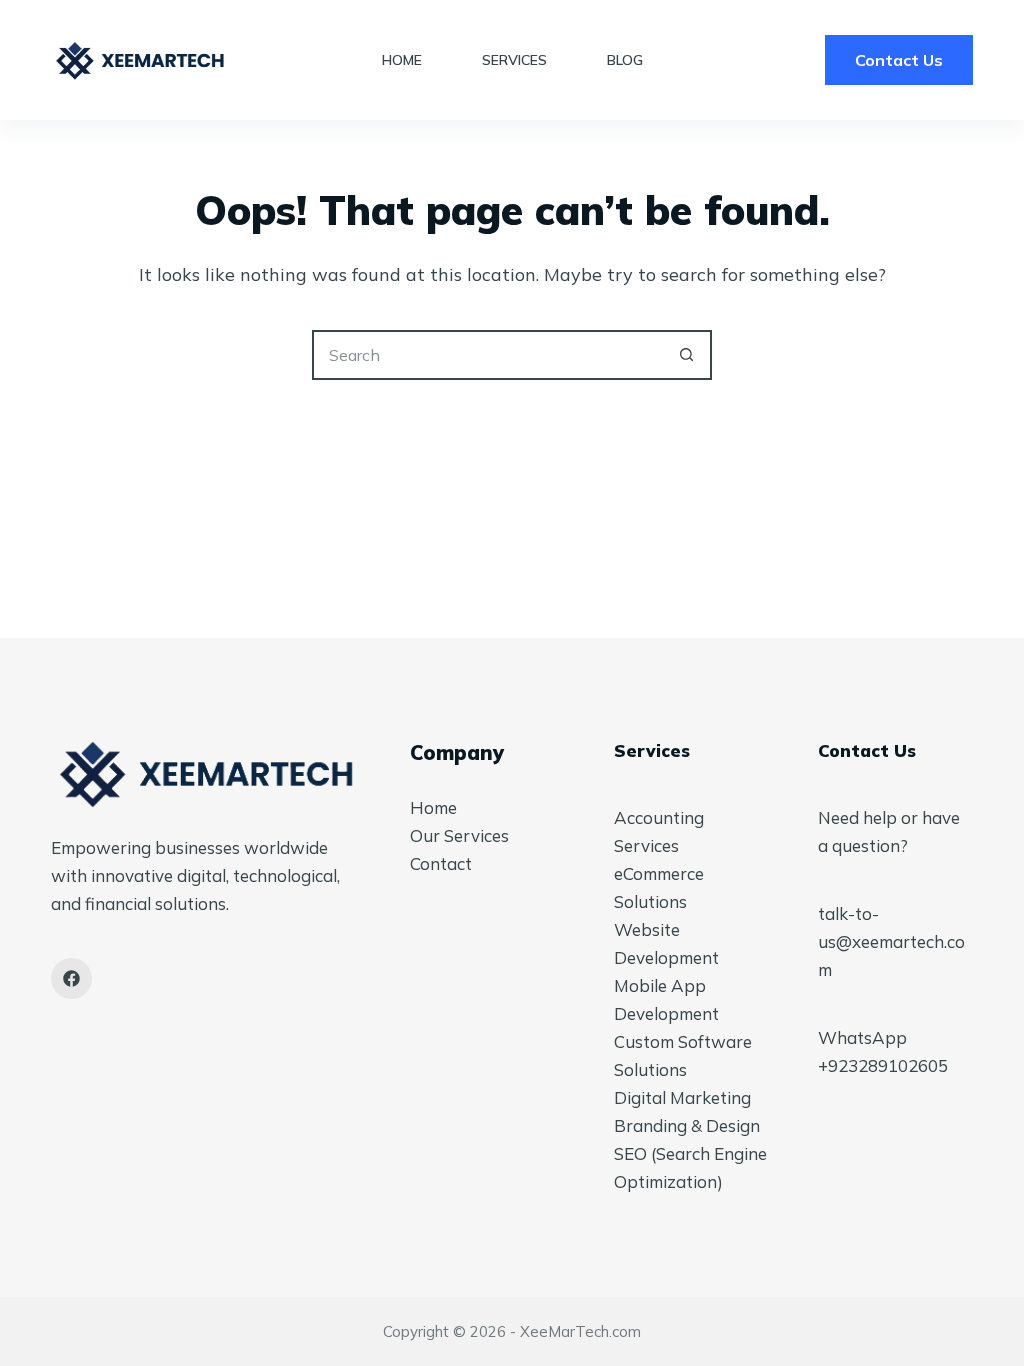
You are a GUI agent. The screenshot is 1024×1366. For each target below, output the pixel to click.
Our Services (459, 835)
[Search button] (687, 355)
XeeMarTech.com (580, 1331)
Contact (441, 863)
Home (402, 60)
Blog (625, 60)
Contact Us (899, 60)
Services (514, 60)
